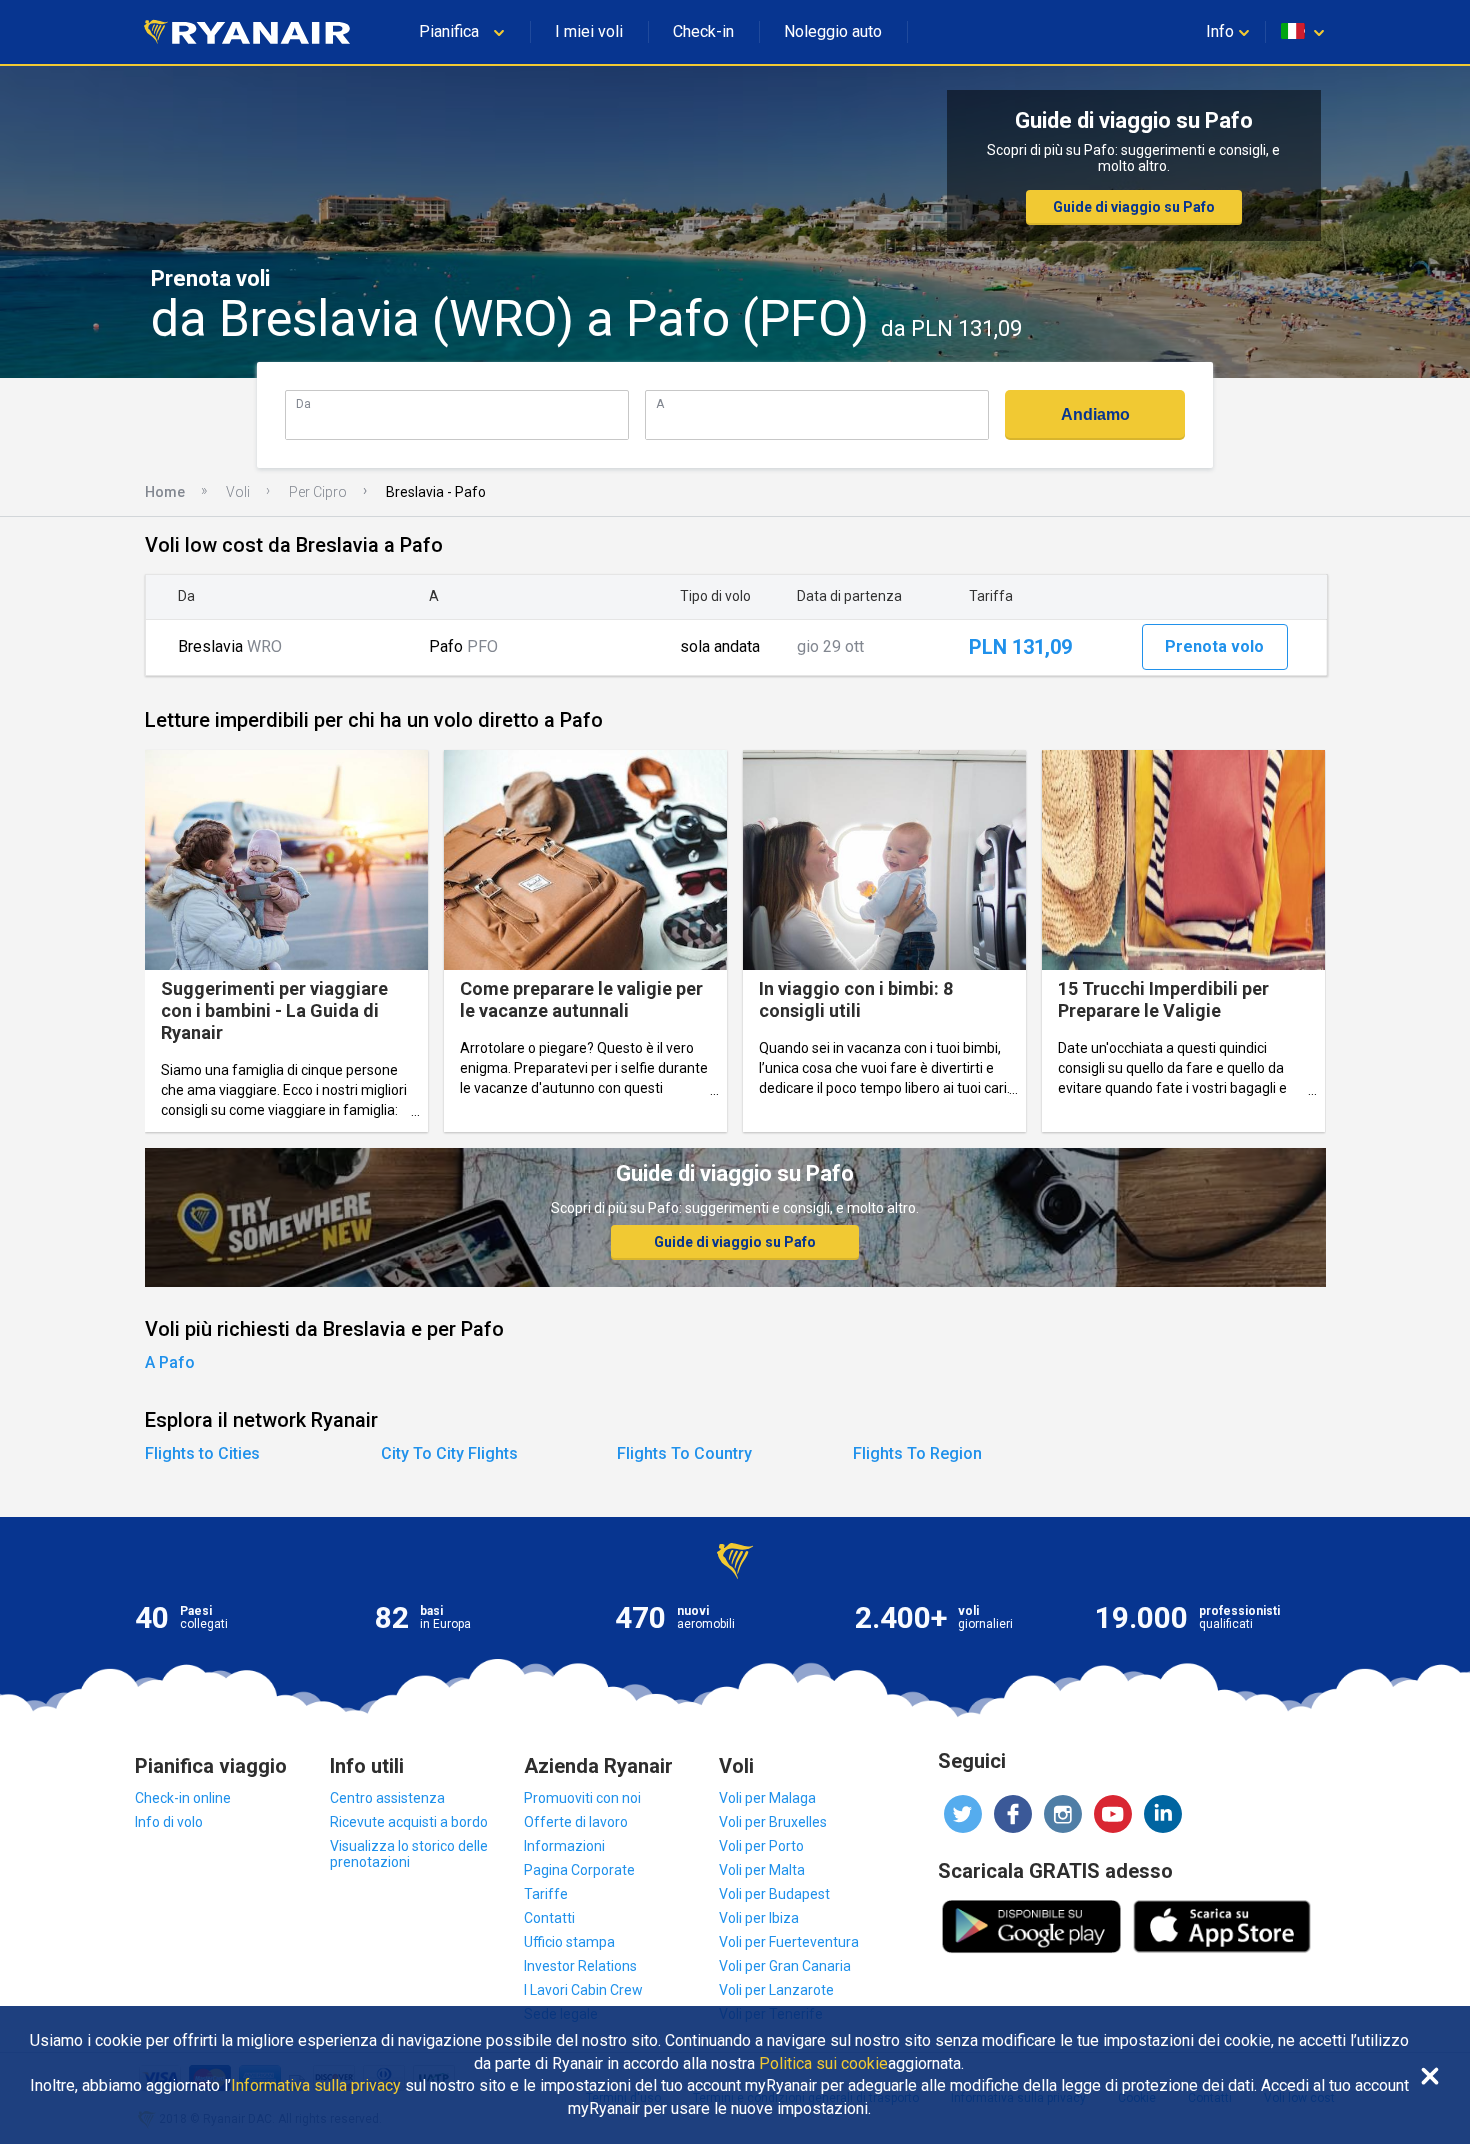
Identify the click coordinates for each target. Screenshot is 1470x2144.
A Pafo (170, 1362)
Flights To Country (684, 1453)
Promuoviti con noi (582, 1798)
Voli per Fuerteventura (789, 1942)
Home (165, 492)
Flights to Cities (202, 1453)
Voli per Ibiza (759, 1918)
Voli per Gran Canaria (785, 1966)
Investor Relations (580, 1966)
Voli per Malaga (767, 1798)
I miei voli (589, 31)
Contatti (549, 1918)
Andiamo (1095, 414)
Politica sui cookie (823, 2064)
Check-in (703, 31)
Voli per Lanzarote (776, 1990)
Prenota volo (1214, 646)
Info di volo (169, 1822)
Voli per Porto (761, 1846)
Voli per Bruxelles (773, 1822)
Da (303, 403)
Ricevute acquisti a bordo (409, 1822)
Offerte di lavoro (576, 1822)
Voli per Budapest (774, 1894)
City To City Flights (449, 1453)
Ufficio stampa (569, 1942)
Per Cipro (318, 492)
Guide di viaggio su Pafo (1134, 207)
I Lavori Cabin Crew (583, 1990)
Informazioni (564, 1846)
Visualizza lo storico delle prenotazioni (409, 1854)
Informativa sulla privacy (316, 2086)
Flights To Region (917, 1453)
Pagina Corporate (579, 1870)
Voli (238, 492)
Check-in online (183, 1798)
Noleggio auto (833, 31)
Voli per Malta (762, 1870)
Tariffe (546, 1894)
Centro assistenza (387, 1798)
